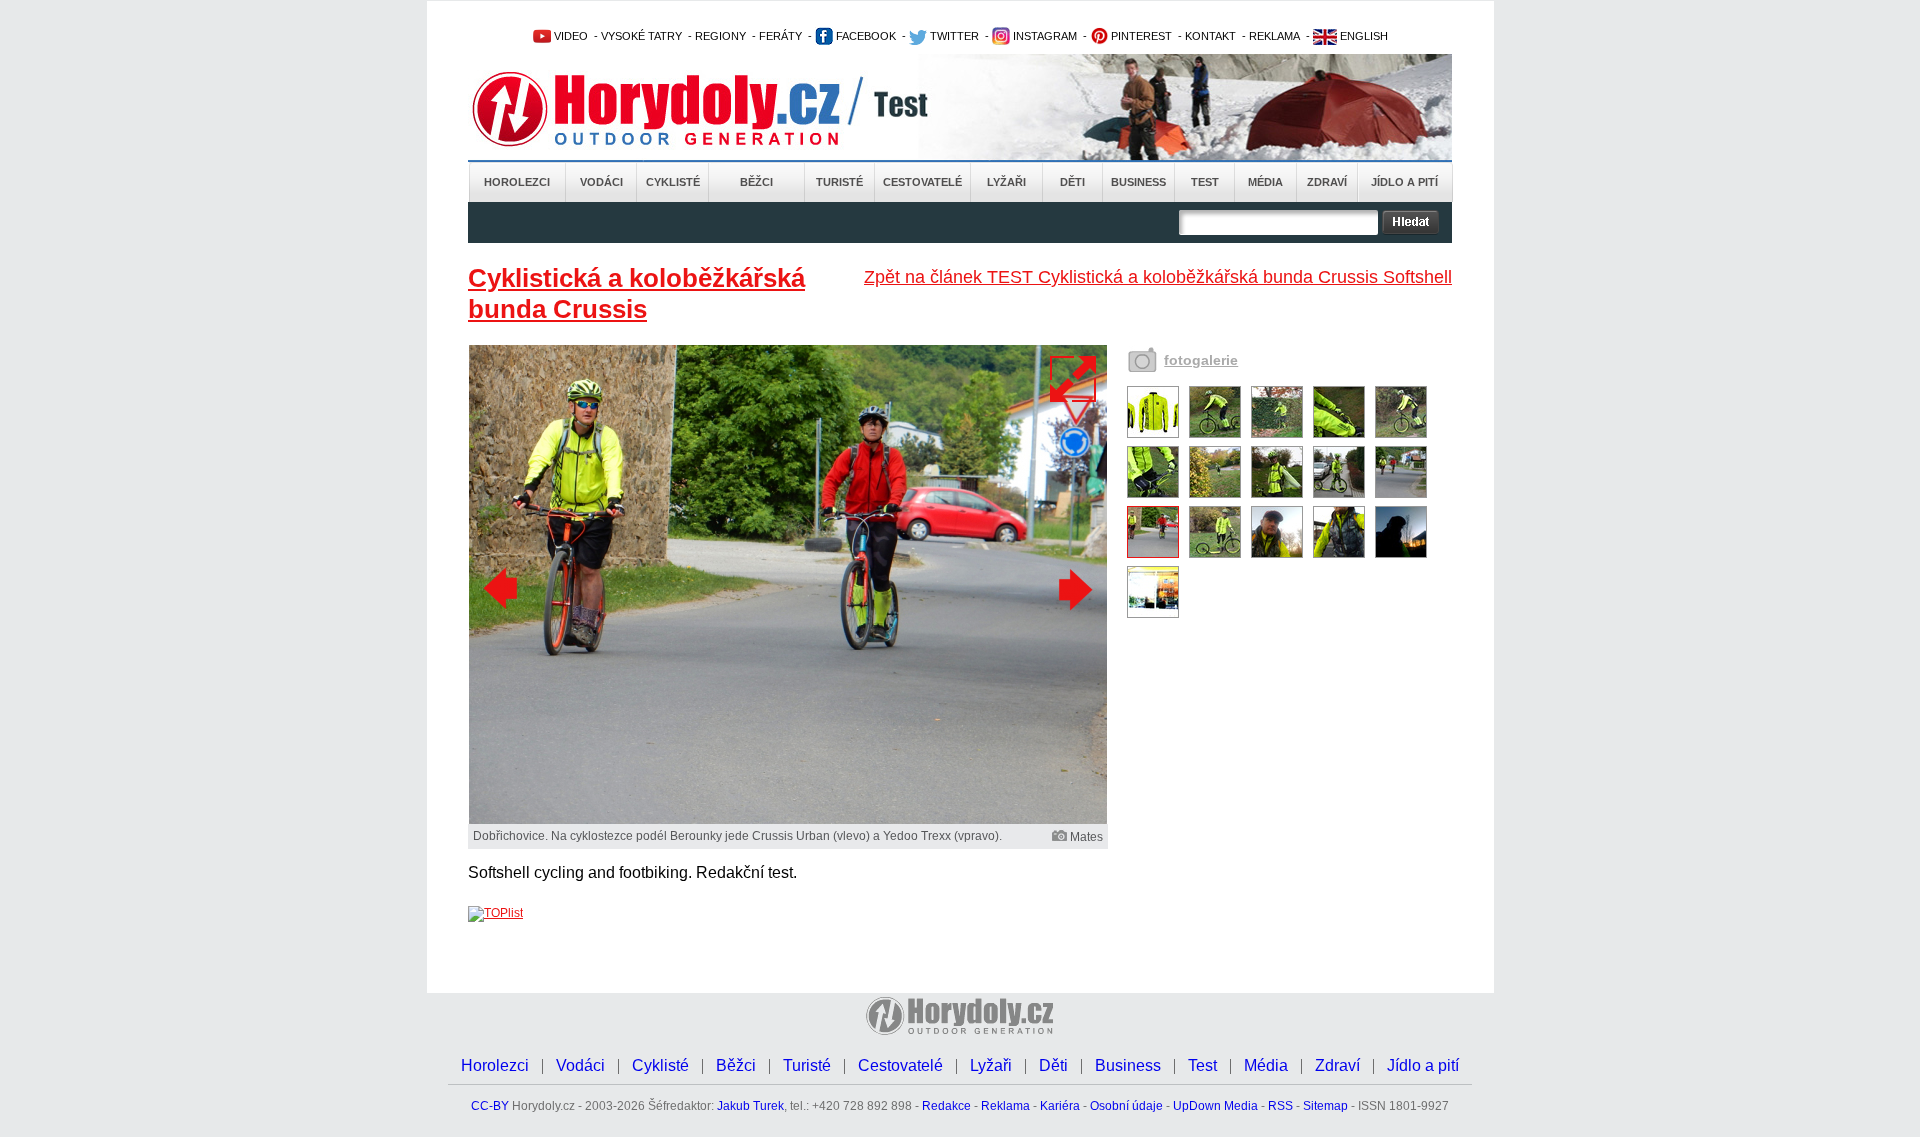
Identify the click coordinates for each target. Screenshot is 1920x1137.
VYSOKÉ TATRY (641, 36)
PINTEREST (1140, 36)
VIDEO (569, 36)
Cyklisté (673, 182)
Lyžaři (1006, 182)
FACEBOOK (864, 36)
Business (1138, 182)
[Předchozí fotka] (503, 589)
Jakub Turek (750, 1106)
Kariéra (1060, 1106)
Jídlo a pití (1404, 182)
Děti (1072, 182)
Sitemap (1325, 1106)
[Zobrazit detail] (1153, 434)
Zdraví (1327, 182)
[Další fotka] (1073, 589)
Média (1265, 182)
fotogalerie (1201, 360)
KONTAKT (1210, 36)
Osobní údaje (1126, 1106)
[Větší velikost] (1074, 379)
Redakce (946, 1106)
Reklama (1005, 1106)
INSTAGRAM (1043, 36)
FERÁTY (780, 36)
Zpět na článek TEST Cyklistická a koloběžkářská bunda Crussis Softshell (1158, 277)
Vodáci (601, 182)
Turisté (839, 182)
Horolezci (517, 182)
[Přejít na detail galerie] (788, 820)
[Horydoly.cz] (680, 109)
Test (1205, 182)
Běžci (756, 182)
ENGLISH (1362, 36)
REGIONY (720, 36)
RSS (1280, 1106)
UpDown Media (1215, 1106)
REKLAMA (1274, 36)
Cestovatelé (922, 182)
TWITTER (953, 36)
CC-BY (490, 1106)
